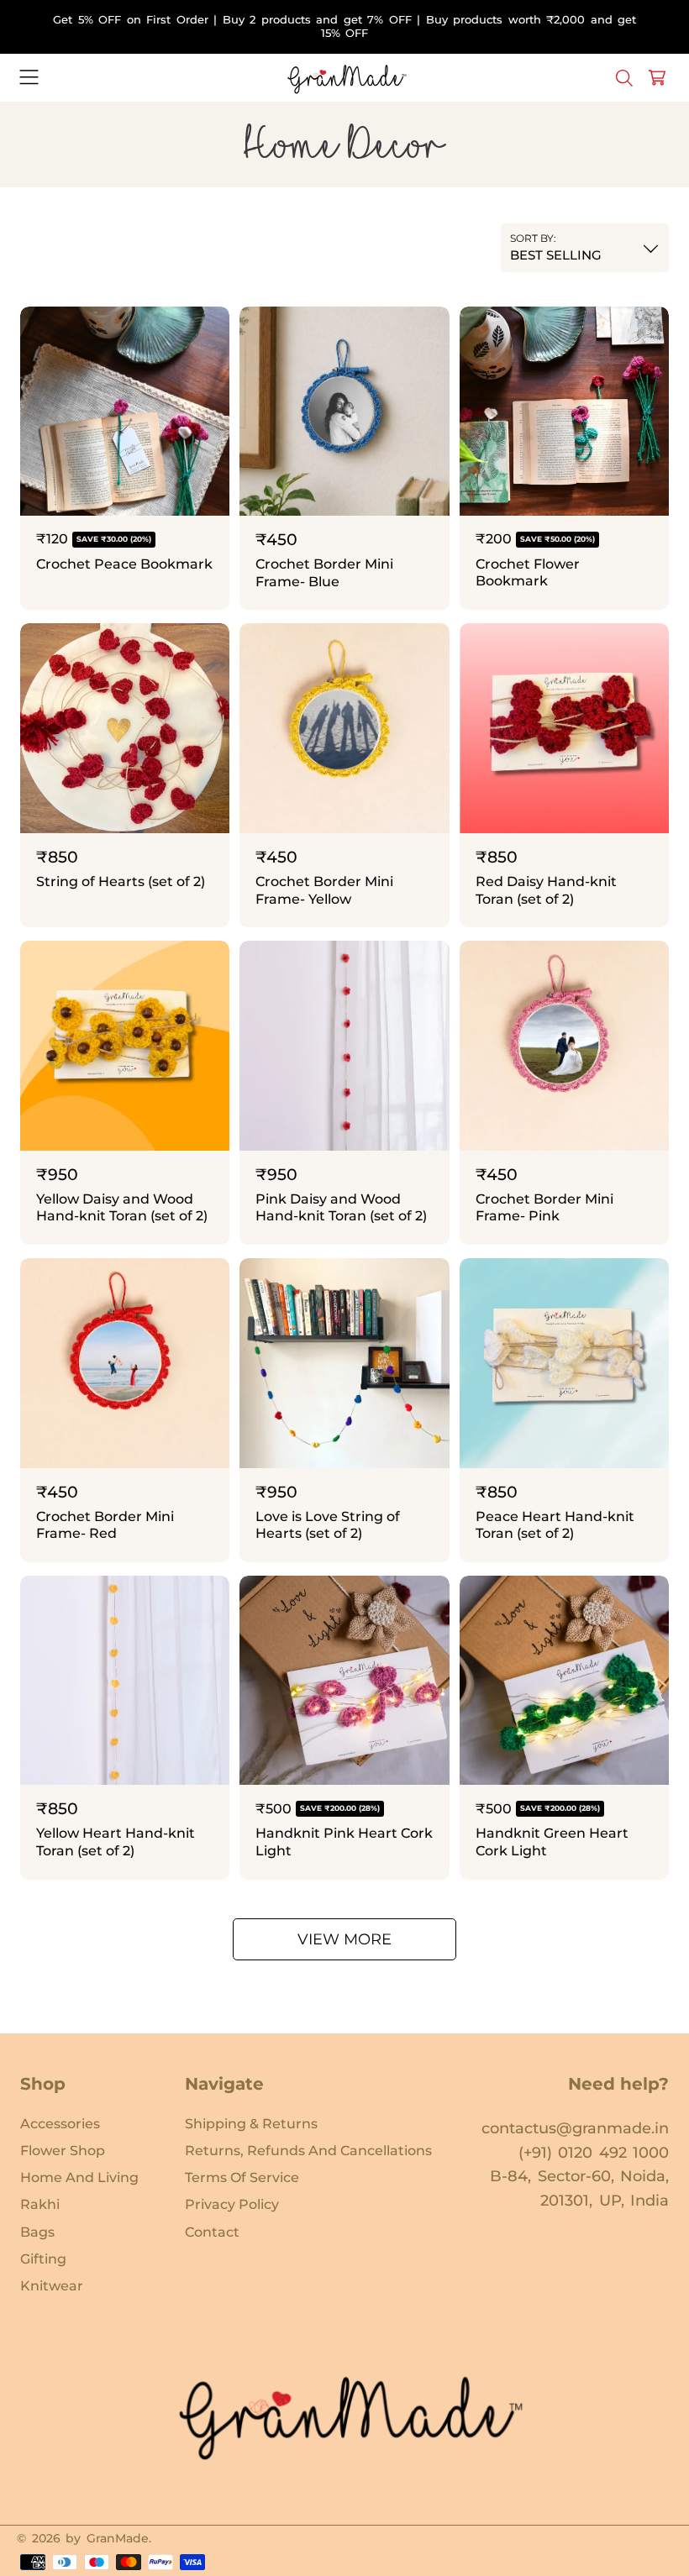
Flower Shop (63, 2150)
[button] (29, 78)
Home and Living (79, 2177)
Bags (37, 2232)
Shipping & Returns (251, 2123)
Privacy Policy (232, 2204)
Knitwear (52, 2285)
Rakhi (40, 2204)
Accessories (60, 2123)
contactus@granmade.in (575, 2128)
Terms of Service (242, 2177)
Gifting (43, 2259)
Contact (212, 2232)
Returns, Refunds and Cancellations (308, 2150)
